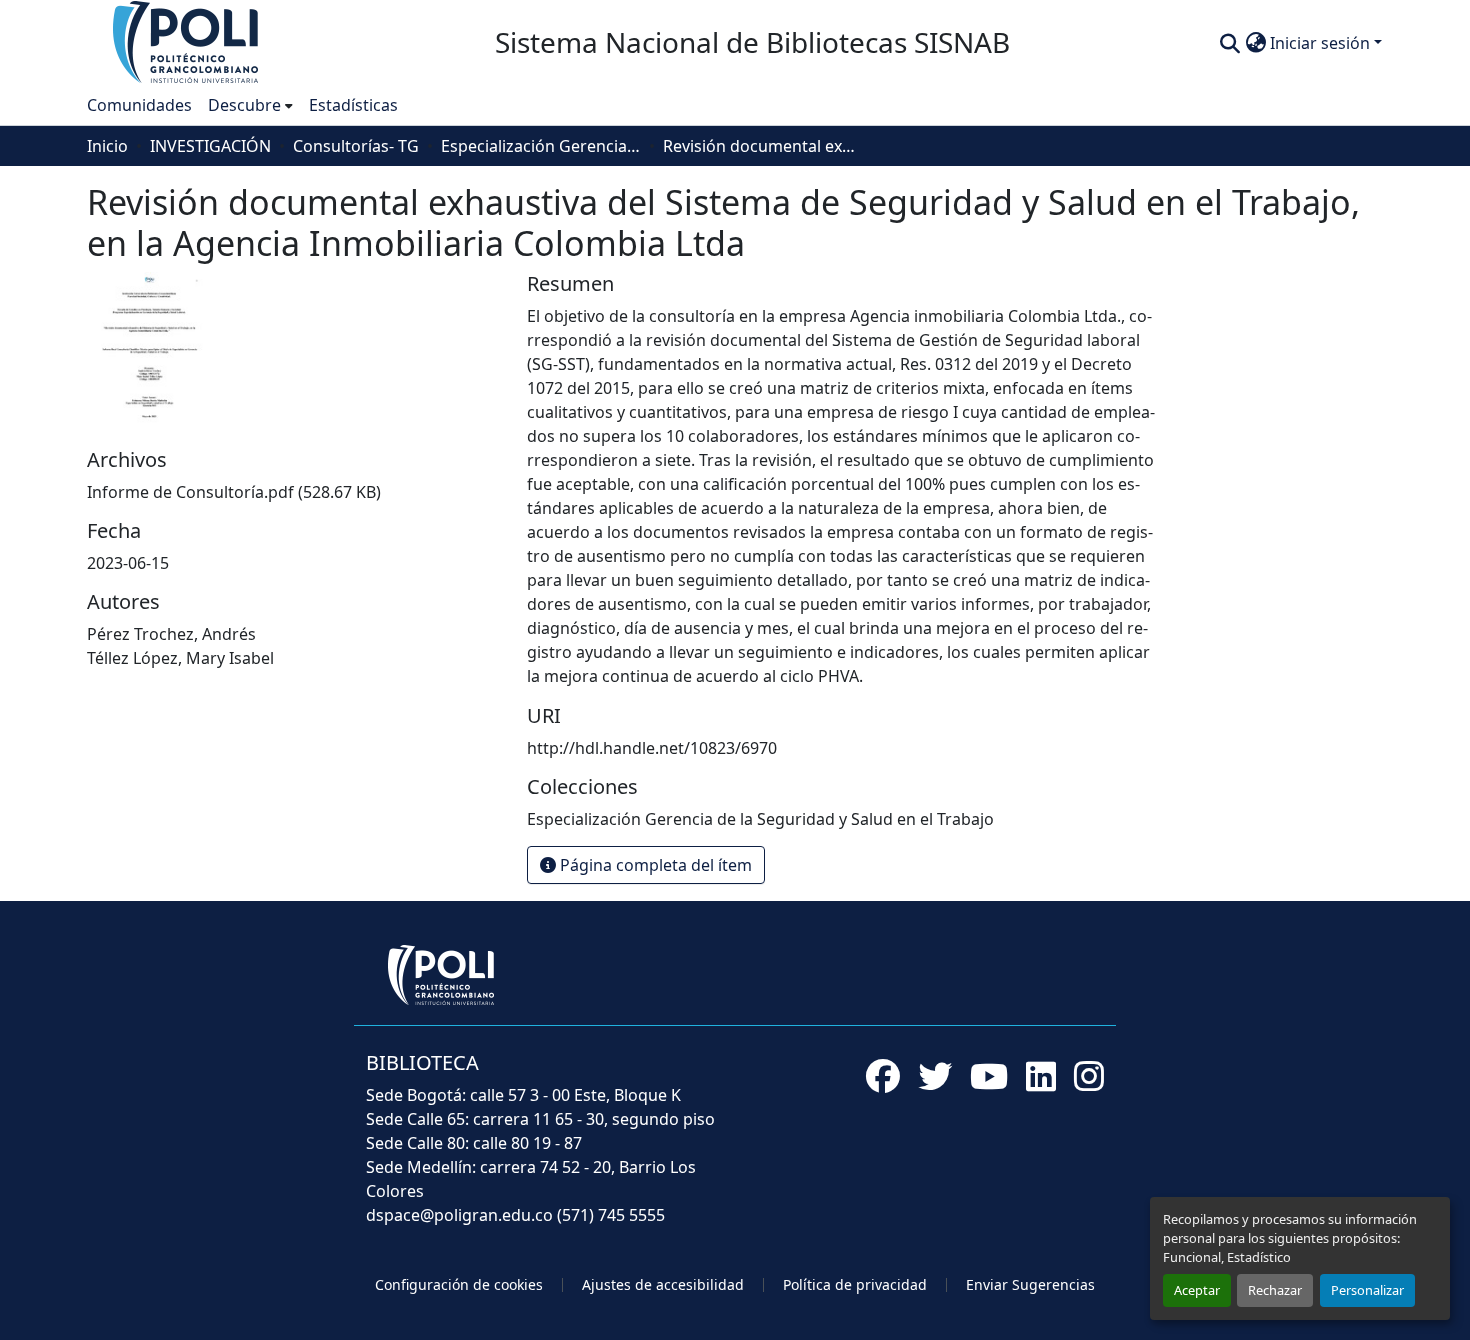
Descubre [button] (244, 105)
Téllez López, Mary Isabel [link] (180, 658)
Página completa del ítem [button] (654, 865)
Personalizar (1367, 1290)
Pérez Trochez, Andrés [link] (171, 634)
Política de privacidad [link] (855, 1284)
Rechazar (1275, 1290)
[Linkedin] (1041, 1076)
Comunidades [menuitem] (139, 105)
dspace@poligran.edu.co (459, 1215)
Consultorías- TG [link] (356, 146)
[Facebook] (883, 1076)
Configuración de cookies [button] (459, 1284)
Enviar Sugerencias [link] (1030, 1284)
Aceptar (1197, 1290)
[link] (295, 492)
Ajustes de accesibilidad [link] (663, 1284)
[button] (187, 41)
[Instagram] (1089, 1076)
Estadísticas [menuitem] (353, 105)
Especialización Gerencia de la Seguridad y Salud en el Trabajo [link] (541, 146)
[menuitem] (250, 105)
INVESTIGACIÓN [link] (210, 146)
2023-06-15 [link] (128, 563)
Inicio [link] (107, 146)
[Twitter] (935, 1076)
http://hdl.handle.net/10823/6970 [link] (652, 748)
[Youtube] (989, 1076)
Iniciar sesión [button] (1322, 43)
